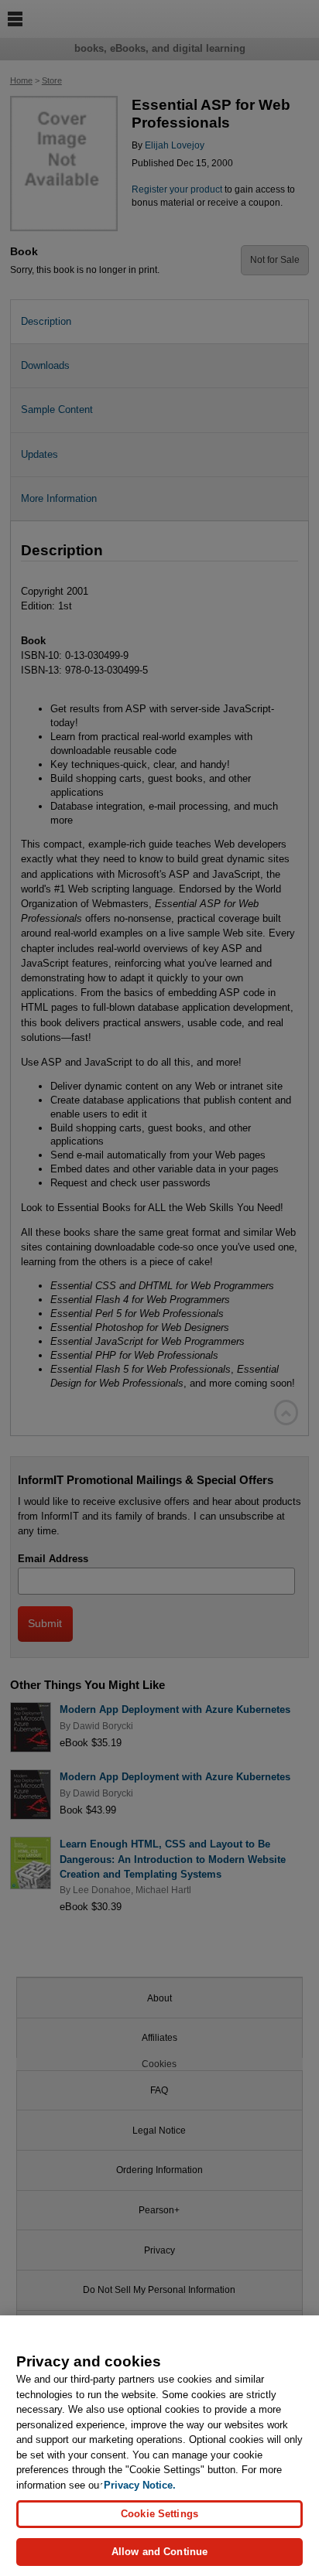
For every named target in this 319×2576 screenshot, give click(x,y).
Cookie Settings (159, 2514)
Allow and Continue (159, 2552)
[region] (159, 2446)
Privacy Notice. (140, 2485)
